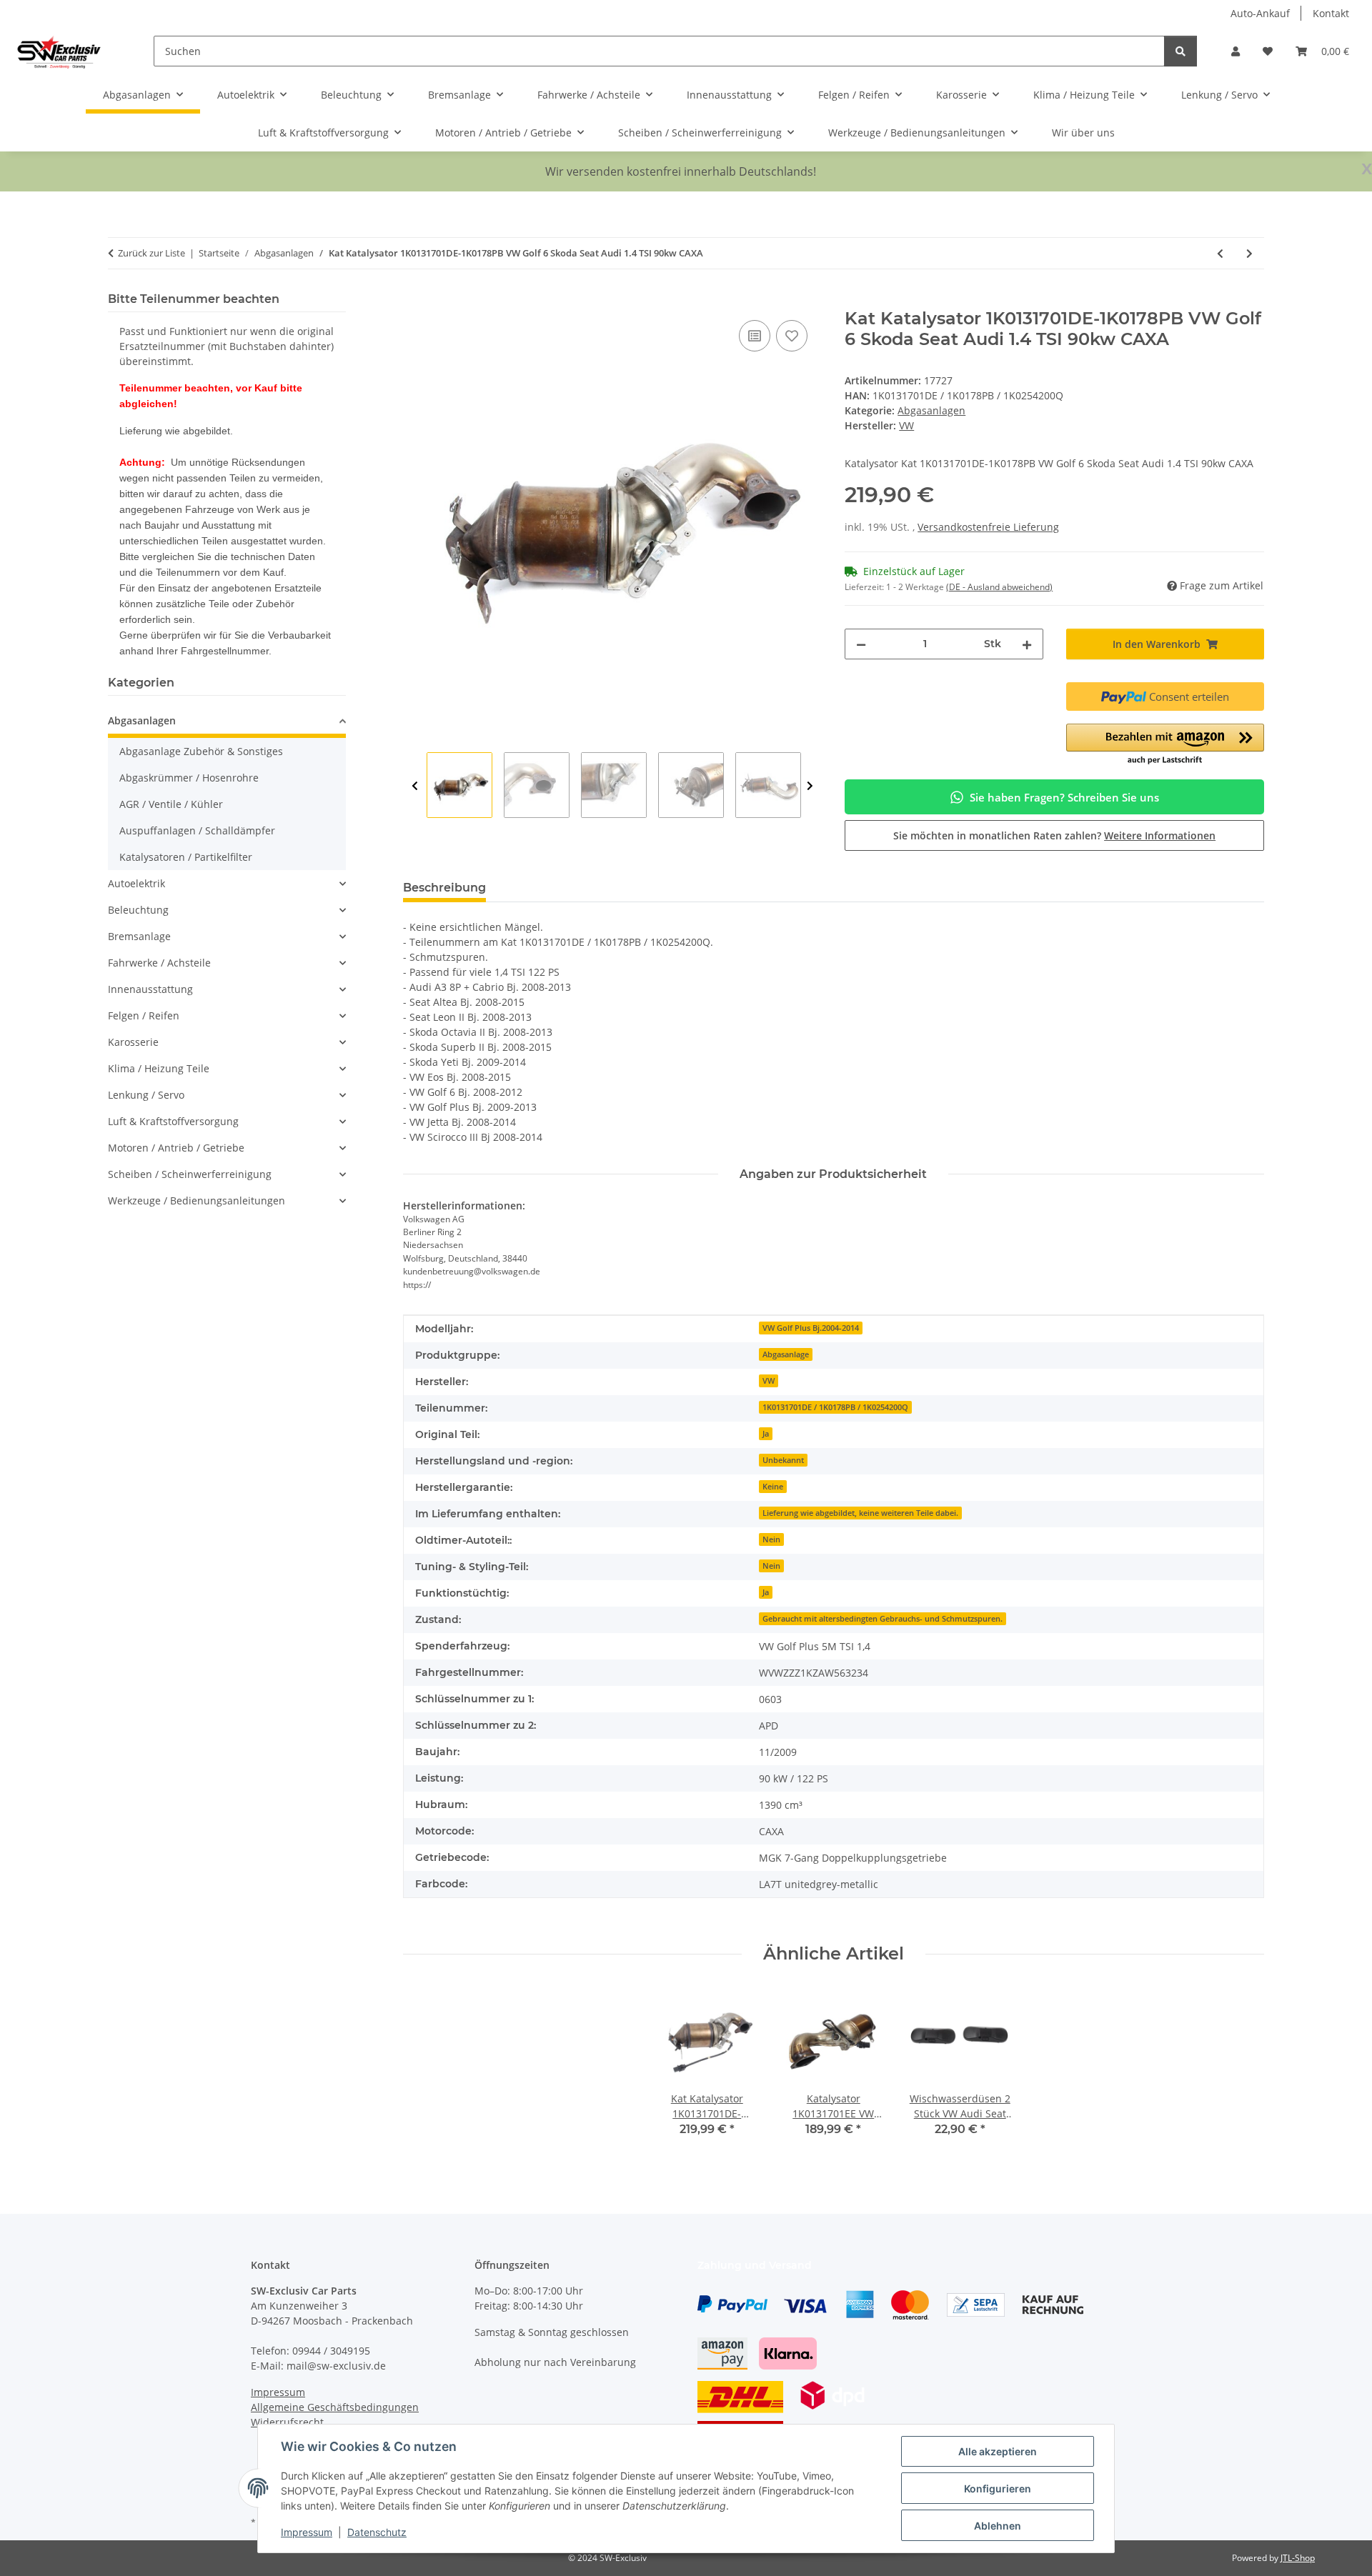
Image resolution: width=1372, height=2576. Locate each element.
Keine (773, 1487)
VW (769, 1381)
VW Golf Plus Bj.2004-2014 (811, 1328)
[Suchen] (1180, 51)
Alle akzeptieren (998, 2451)
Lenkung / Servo (146, 1095)
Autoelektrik (136, 883)
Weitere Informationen (1160, 835)
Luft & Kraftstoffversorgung (173, 1121)
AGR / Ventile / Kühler (171, 804)
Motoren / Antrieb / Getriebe (176, 1148)
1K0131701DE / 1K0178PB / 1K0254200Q (835, 1407)
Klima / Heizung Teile (159, 1068)
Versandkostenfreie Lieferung (988, 527)
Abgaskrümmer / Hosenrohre (189, 778)
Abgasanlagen (931, 410)
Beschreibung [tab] (444, 888)
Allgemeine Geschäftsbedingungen (335, 2407)
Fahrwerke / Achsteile (159, 963)
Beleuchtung (138, 910)
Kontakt (1331, 13)
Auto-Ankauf (1260, 13)
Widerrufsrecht (287, 2422)
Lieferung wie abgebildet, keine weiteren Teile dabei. (860, 1513)
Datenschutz (377, 2532)
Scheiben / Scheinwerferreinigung (190, 1174)
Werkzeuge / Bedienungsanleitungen (197, 1200)
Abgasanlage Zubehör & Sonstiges (201, 751)
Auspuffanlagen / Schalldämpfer (197, 830)
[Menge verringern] (861, 644)
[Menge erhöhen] (1027, 644)
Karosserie (133, 1042)
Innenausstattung (150, 989)
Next (810, 786)
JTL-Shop (1298, 2558)
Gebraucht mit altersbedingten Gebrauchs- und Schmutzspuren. (883, 1619)
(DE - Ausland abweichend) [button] (999, 587)
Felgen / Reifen (144, 1015)
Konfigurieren (998, 2488)
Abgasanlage (786, 1354)
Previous (415, 786)
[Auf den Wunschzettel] (792, 336)
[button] (1236, 51)
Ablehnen (998, 2526)
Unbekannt (783, 1460)
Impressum (307, 2532)
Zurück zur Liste (151, 253)
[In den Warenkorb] (414, 301)
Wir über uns (1083, 133)
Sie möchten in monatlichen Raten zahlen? (1054, 835)
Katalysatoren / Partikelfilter (186, 857)
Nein (771, 1539)
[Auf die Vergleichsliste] (755, 336)
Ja (766, 1434)
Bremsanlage (139, 936)
